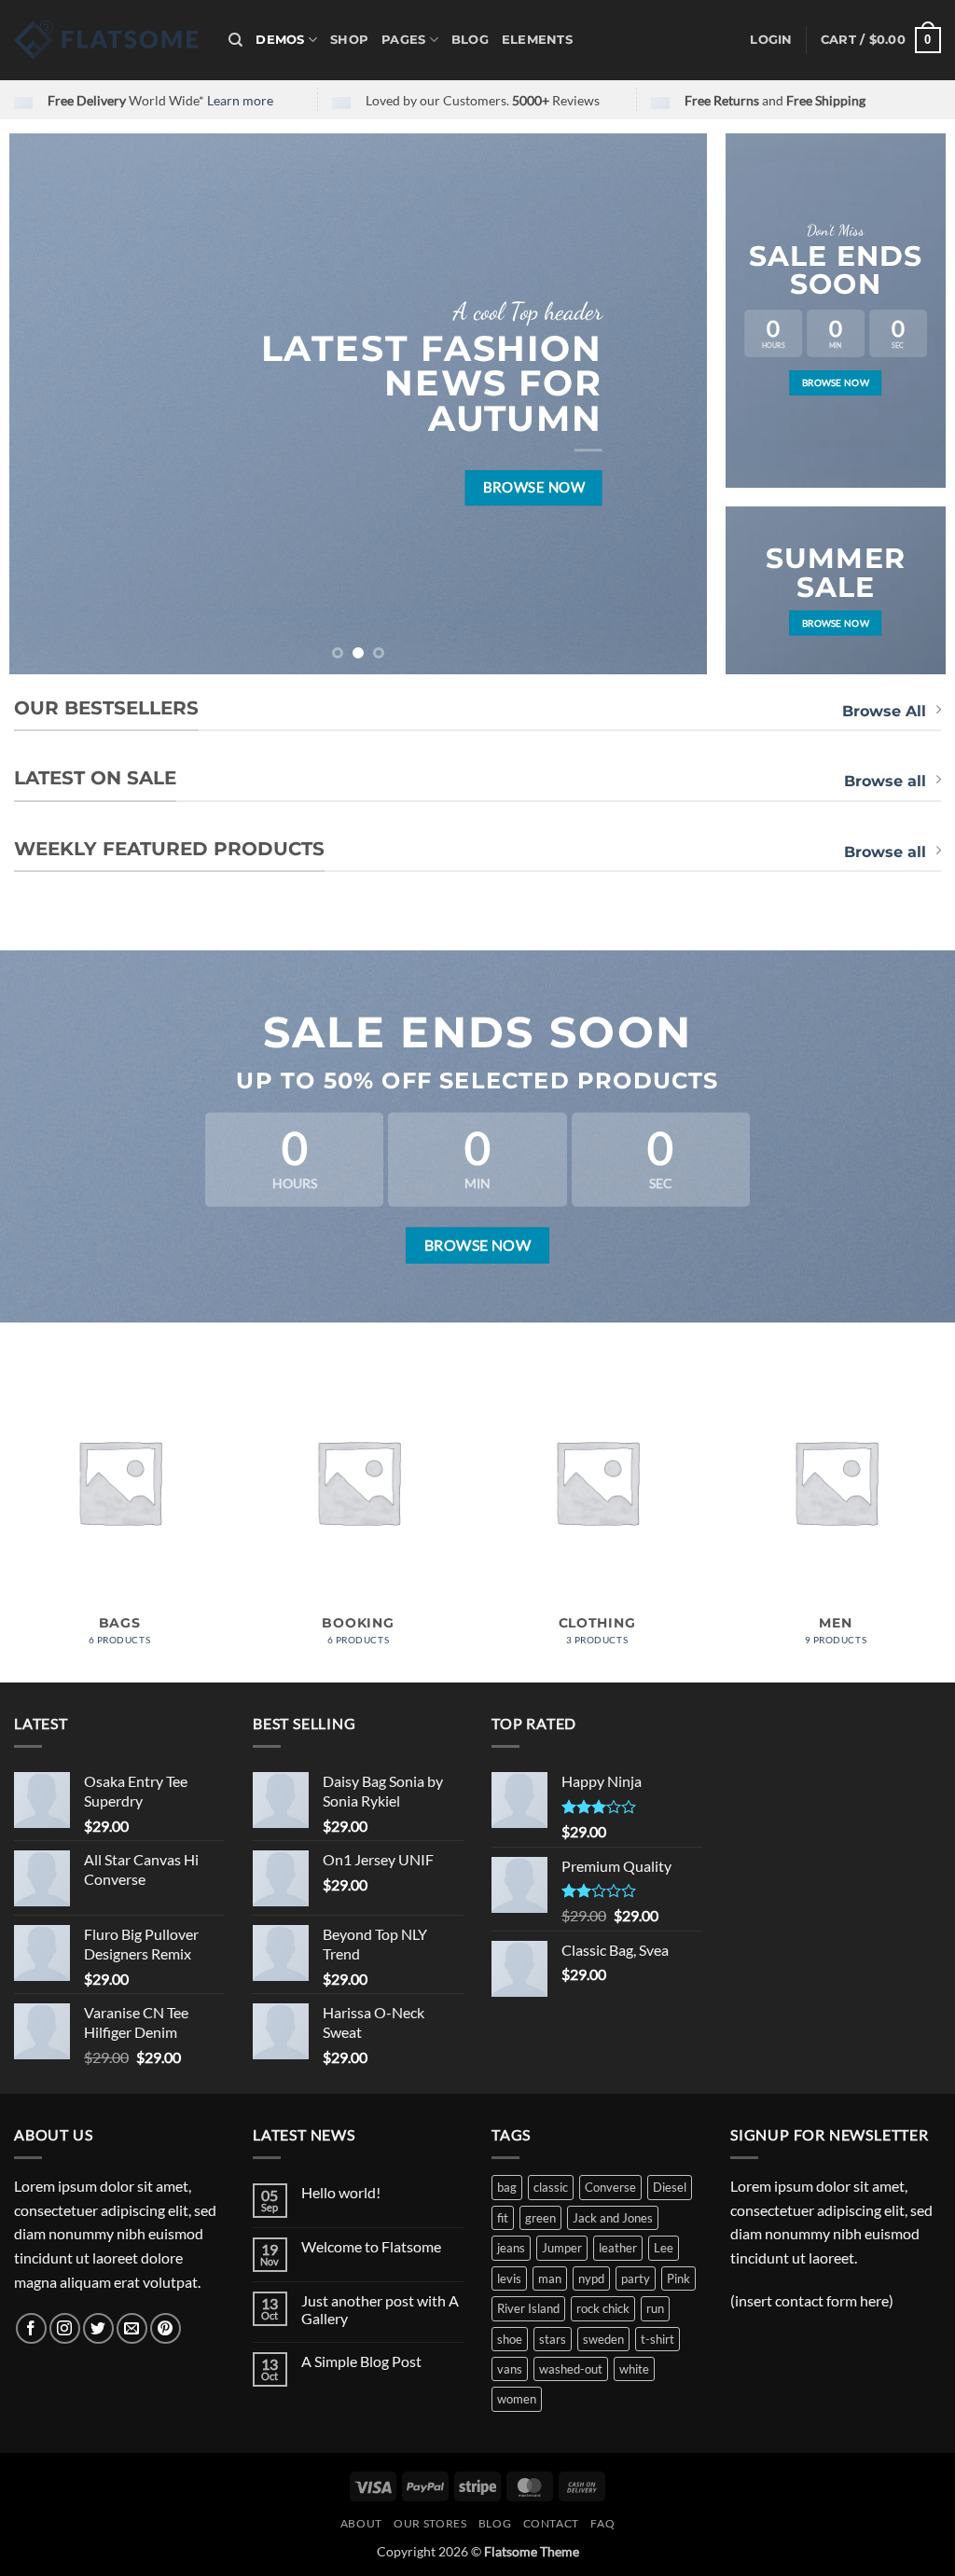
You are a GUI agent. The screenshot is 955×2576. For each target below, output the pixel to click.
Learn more (240, 100)
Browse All (884, 711)
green (540, 2218)
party (636, 2278)
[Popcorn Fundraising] (107, 40)
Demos (280, 40)
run (655, 2308)
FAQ (602, 2523)
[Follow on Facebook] (31, 2328)
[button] (771, 40)
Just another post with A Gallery (380, 2309)
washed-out (571, 2369)
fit (503, 2218)
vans (510, 2369)
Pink (678, 2278)
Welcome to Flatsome (371, 2246)
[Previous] (47, 404)
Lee (664, 2248)
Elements (537, 40)
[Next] (670, 404)
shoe (510, 2339)
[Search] (235, 40)
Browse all (885, 781)
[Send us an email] (132, 2328)
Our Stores (430, 2523)
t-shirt (657, 2339)
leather (618, 2248)
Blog (470, 40)
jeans (511, 2248)
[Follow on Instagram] (65, 2328)
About (361, 2523)
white (634, 2369)
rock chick (603, 2308)
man (550, 2278)
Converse (610, 2187)
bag (507, 2187)
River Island (528, 2308)
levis (509, 2278)
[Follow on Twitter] (98, 2328)
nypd (591, 2278)
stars (553, 2339)
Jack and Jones (613, 2218)
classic (551, 2187)
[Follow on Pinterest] (166, 2328)
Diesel (670, 2187)
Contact (551, 2523)
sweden (603, 2339)
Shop (349, 40)
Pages (403, 40)
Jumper (562, 2248)
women (517, 2399)
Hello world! (341, 2192)
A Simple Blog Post (361, 2361)
